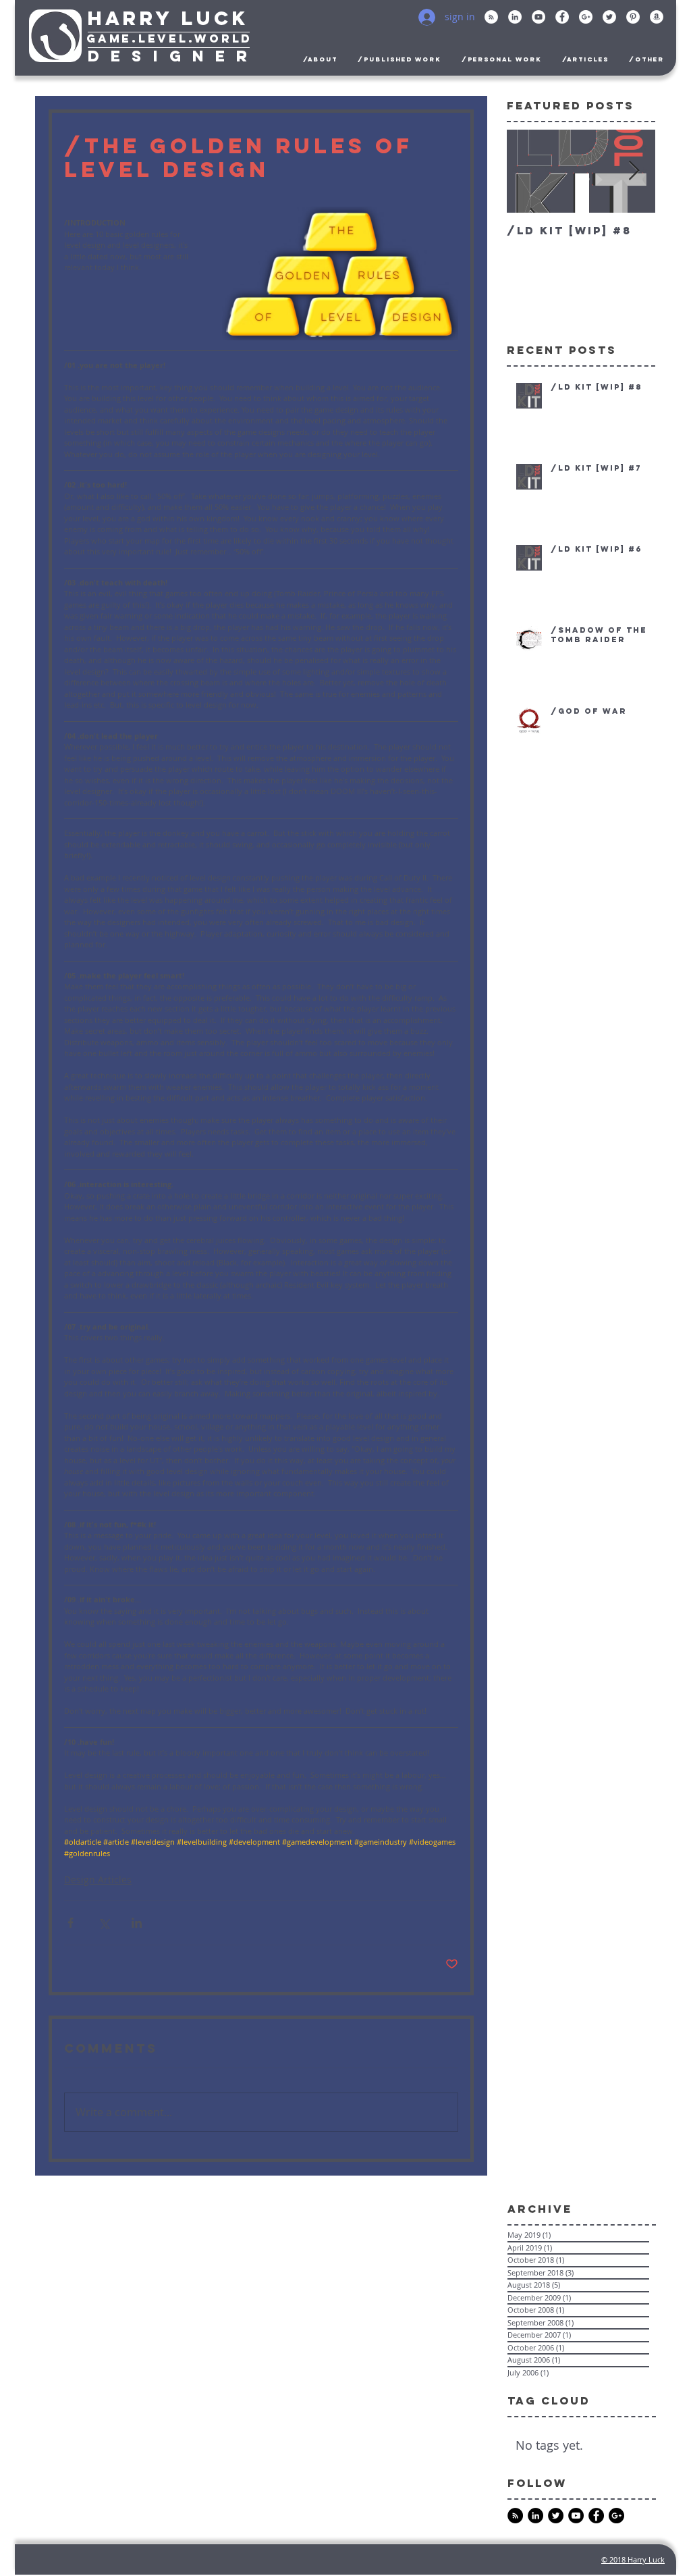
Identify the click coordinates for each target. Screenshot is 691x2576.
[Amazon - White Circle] (657, 17)
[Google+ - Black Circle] (616, 2516)
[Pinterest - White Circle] (633, 17)
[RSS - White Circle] (491, 17)
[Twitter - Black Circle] (556, 2516)
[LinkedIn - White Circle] (515, 17)
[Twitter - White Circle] (609, 17)
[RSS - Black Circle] (515, 2516)
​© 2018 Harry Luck (633, 2559)
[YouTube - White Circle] (538, 17)
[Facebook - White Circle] (562, 17)
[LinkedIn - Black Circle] (535, 2516)
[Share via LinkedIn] (137, 1923)
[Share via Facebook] (71, 1923)
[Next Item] (634, 171)
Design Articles (98, 1880)
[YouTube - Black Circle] (576, 2516)
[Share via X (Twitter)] (104, 1923)
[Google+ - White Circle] (586, 17)
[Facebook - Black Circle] (596, 2516)
